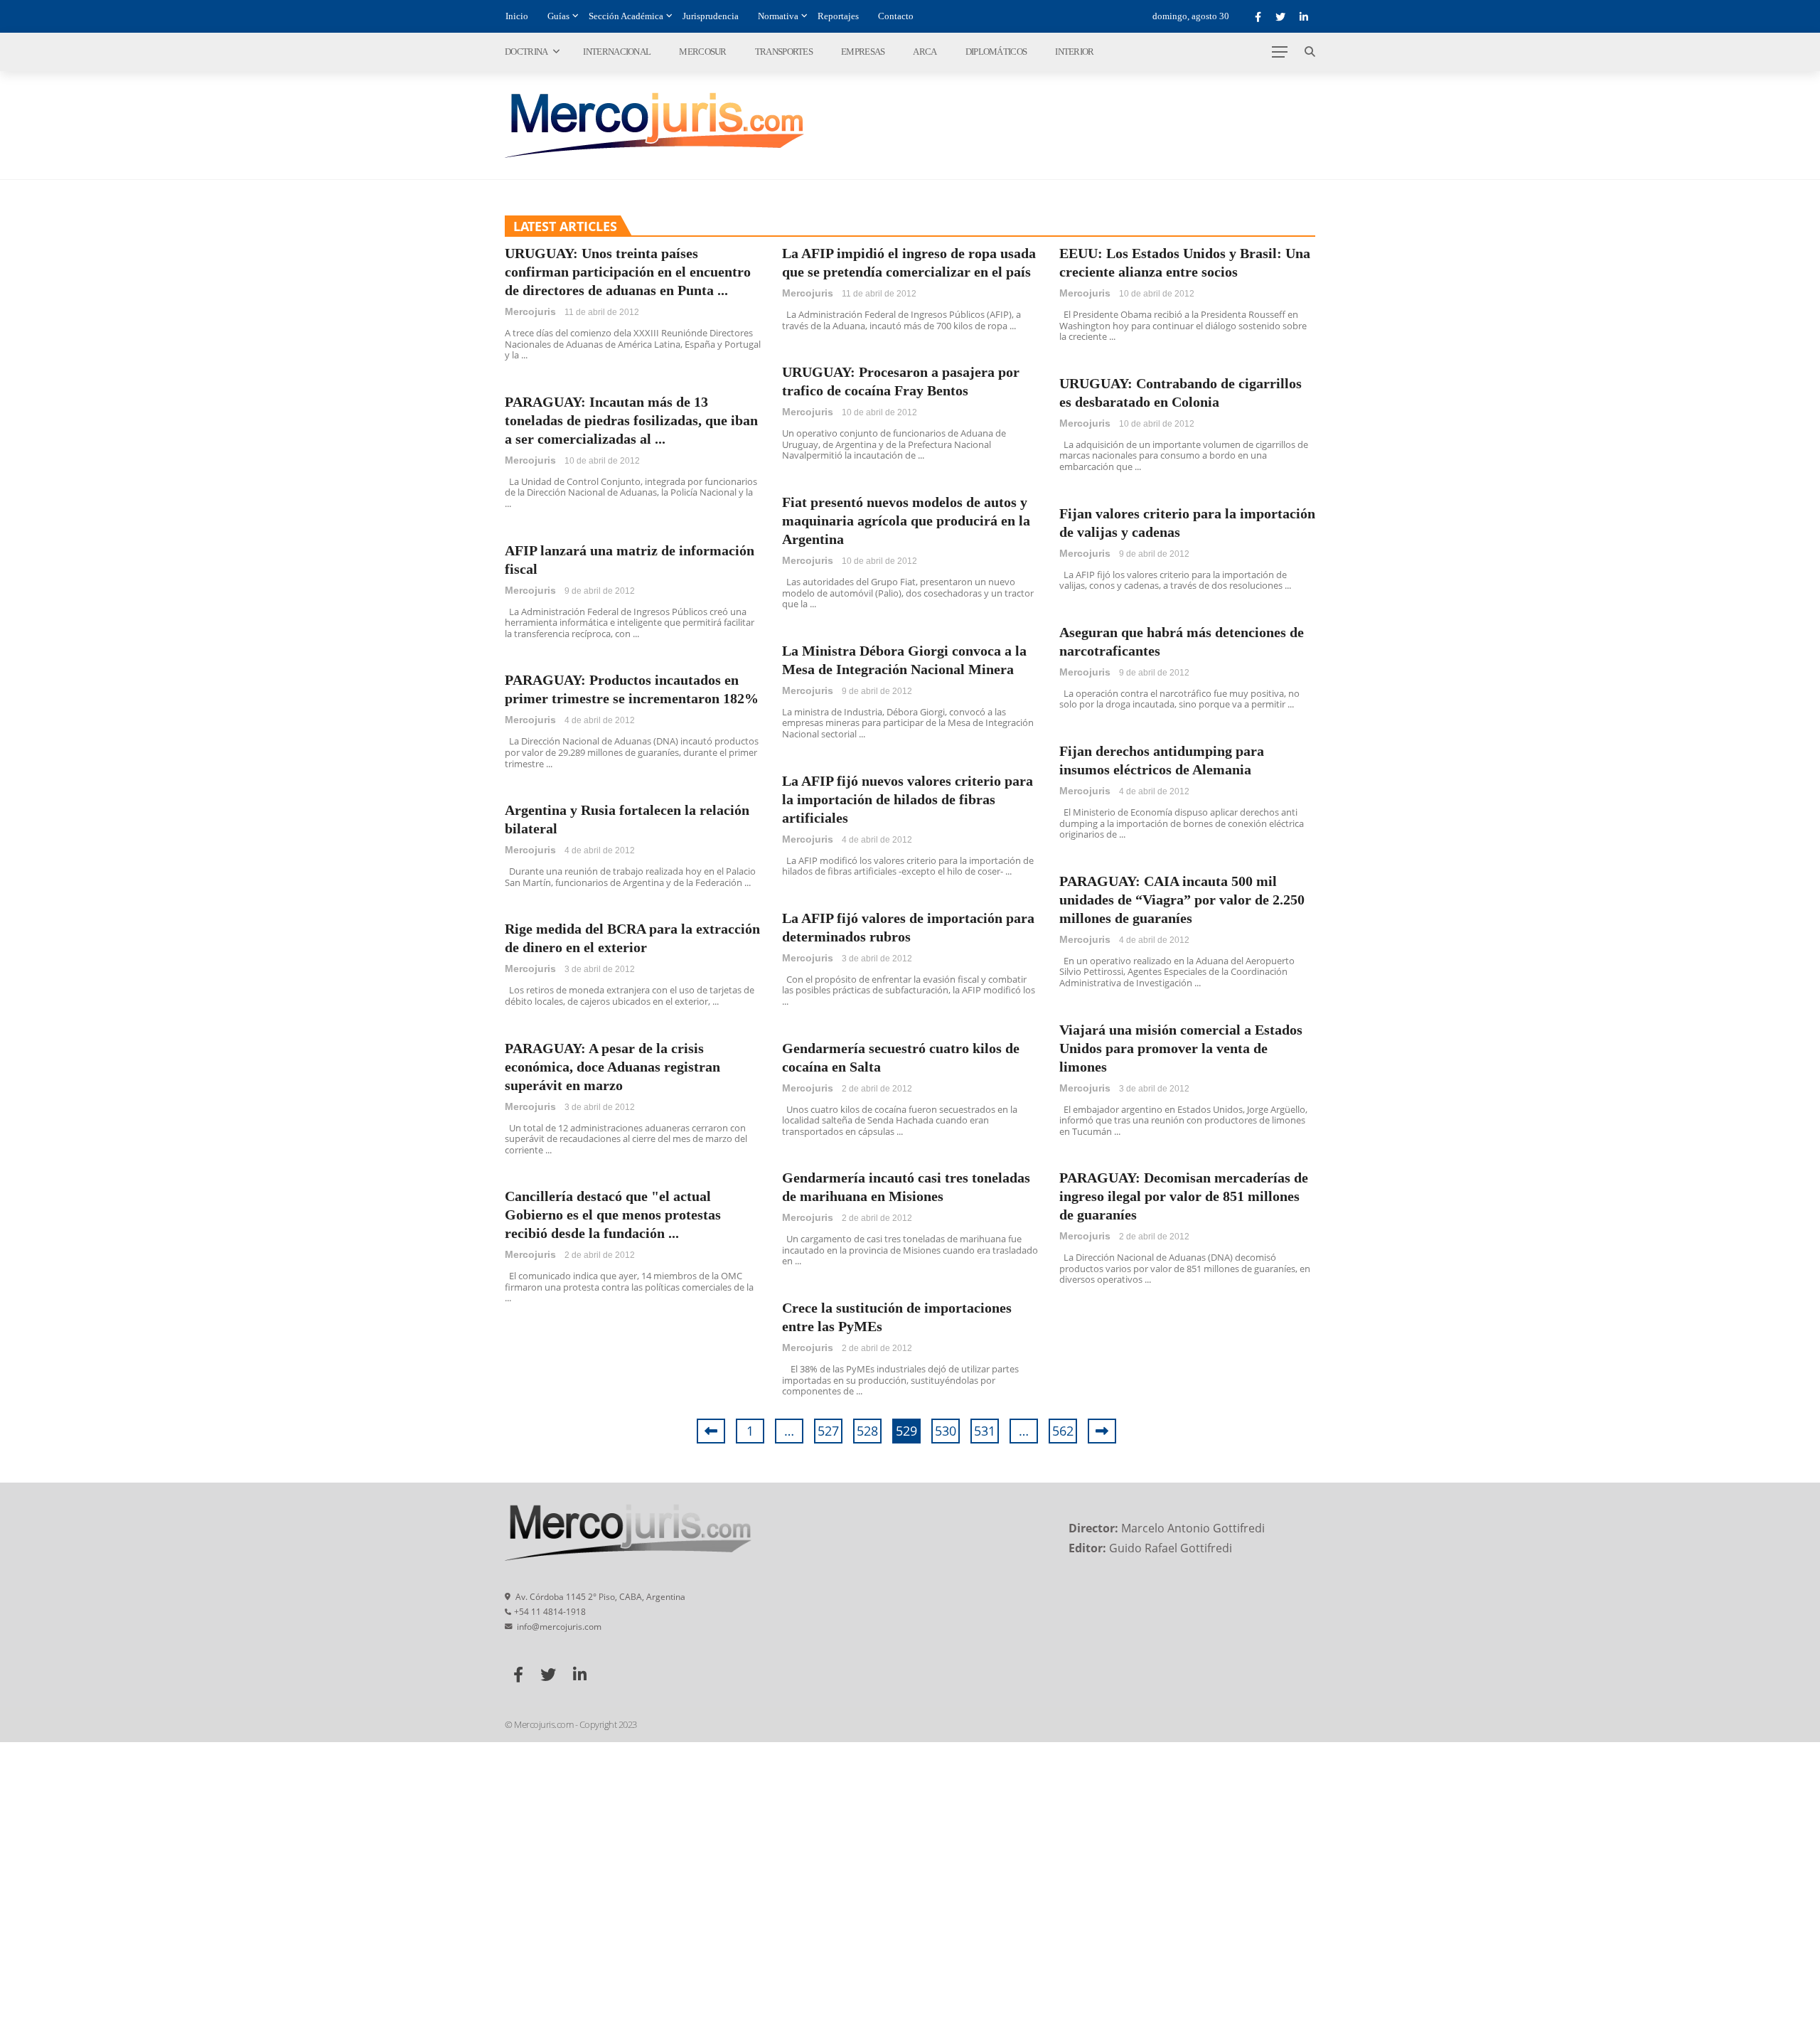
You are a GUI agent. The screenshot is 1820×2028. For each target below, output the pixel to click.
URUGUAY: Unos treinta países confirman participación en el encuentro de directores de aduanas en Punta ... (628, 272)
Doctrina (526, 52)
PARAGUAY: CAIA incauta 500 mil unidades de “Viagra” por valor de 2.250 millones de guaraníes (1182, 900)
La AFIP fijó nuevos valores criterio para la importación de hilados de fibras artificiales (908, 799)
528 (867, 1431)
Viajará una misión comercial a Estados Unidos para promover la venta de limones (1181, 1048)
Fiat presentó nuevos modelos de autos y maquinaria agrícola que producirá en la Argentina (906, 521)
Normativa (778, 16)
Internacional (617, 52)
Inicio (517, 16)
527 (828, 1431)
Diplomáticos (996, 52)
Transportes (784, 52)
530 (946, 1431)
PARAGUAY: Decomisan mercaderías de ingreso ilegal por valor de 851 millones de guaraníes (1184, 1196)
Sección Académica (626, 16)
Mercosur (702, 52)
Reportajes (838, 16)
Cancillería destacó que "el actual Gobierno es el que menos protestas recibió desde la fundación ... (613, 1215)
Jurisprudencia (711, 16)
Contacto (896, 16)
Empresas (863, 52)
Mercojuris (530, 311)
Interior (1074, 52)
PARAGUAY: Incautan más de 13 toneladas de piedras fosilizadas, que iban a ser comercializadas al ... (631, 420)
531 (985, 1431)
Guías (558, 16)
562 (1063, 1431)
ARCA (925, 52)
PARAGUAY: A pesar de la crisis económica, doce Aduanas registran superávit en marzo (612, 1067)
